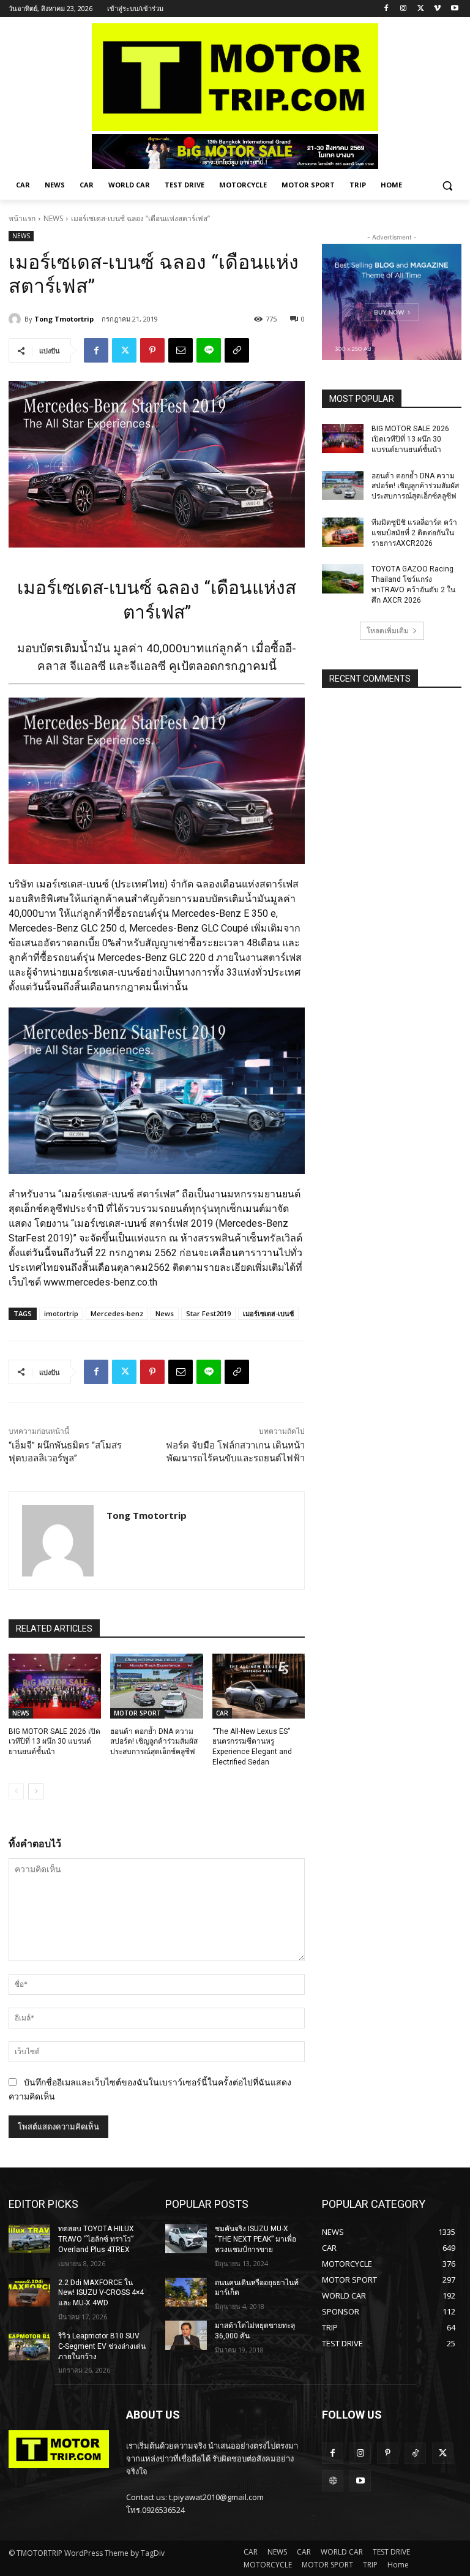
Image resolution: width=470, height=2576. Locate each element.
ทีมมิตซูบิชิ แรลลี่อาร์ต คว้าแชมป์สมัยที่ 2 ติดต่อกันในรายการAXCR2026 (414, 533)
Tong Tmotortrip (64, 319)
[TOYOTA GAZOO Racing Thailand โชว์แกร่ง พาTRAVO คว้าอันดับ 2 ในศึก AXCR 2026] (343, 579)
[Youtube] (454, 9)
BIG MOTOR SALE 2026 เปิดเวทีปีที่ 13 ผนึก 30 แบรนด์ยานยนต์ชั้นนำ (54, 1742)
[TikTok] (415, 2453)
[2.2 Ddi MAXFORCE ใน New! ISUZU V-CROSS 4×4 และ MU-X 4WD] (29, 2292)
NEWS (53, 218)
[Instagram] (404, 9)
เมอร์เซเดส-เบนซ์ (268, 1313)
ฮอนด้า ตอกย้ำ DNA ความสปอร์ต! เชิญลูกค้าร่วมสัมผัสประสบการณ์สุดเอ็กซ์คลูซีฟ (154, 1742)
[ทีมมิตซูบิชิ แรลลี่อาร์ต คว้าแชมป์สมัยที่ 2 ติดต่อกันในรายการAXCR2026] (343, 532)
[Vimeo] (437, 9)
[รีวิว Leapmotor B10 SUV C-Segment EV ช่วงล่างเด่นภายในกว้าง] (29, 2346)
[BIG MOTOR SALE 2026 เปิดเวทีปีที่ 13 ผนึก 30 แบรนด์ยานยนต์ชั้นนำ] (55, 1686)
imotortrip (61, 1313)
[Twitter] (421, 9)
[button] (447, 185)
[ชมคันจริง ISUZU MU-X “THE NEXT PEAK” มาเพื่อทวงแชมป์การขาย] (186, 2239)
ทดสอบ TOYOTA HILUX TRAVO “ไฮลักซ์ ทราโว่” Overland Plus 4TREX (96, 2239)
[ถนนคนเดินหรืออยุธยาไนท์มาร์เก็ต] (186, 2292)
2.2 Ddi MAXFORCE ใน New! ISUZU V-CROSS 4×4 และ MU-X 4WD (101, 2293)
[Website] (333, 2481)
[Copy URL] (237, 350)
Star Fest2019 (208, 1313)
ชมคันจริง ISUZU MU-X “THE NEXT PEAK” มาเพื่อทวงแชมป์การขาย (256, 2239)
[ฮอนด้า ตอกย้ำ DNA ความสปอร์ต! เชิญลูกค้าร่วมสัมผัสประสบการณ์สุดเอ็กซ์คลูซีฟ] (156, 1686)
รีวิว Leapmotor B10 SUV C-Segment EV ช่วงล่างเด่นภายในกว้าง (102, 2346)
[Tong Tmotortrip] (17, 319)
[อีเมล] (181, 350)
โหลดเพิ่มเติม (388, 631)
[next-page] (36, 1791)
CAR (222, 1713)
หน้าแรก (22, 218)
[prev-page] (16, 1791)
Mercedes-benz (117, 1313)
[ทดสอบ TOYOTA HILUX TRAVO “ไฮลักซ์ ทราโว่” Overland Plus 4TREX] (29, 2239)
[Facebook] (386, 9)
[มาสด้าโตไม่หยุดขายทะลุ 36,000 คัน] (186, 2335)
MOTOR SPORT (137, 1713)
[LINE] (209, 350)
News (165, 1313)
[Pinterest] (152, 350)
